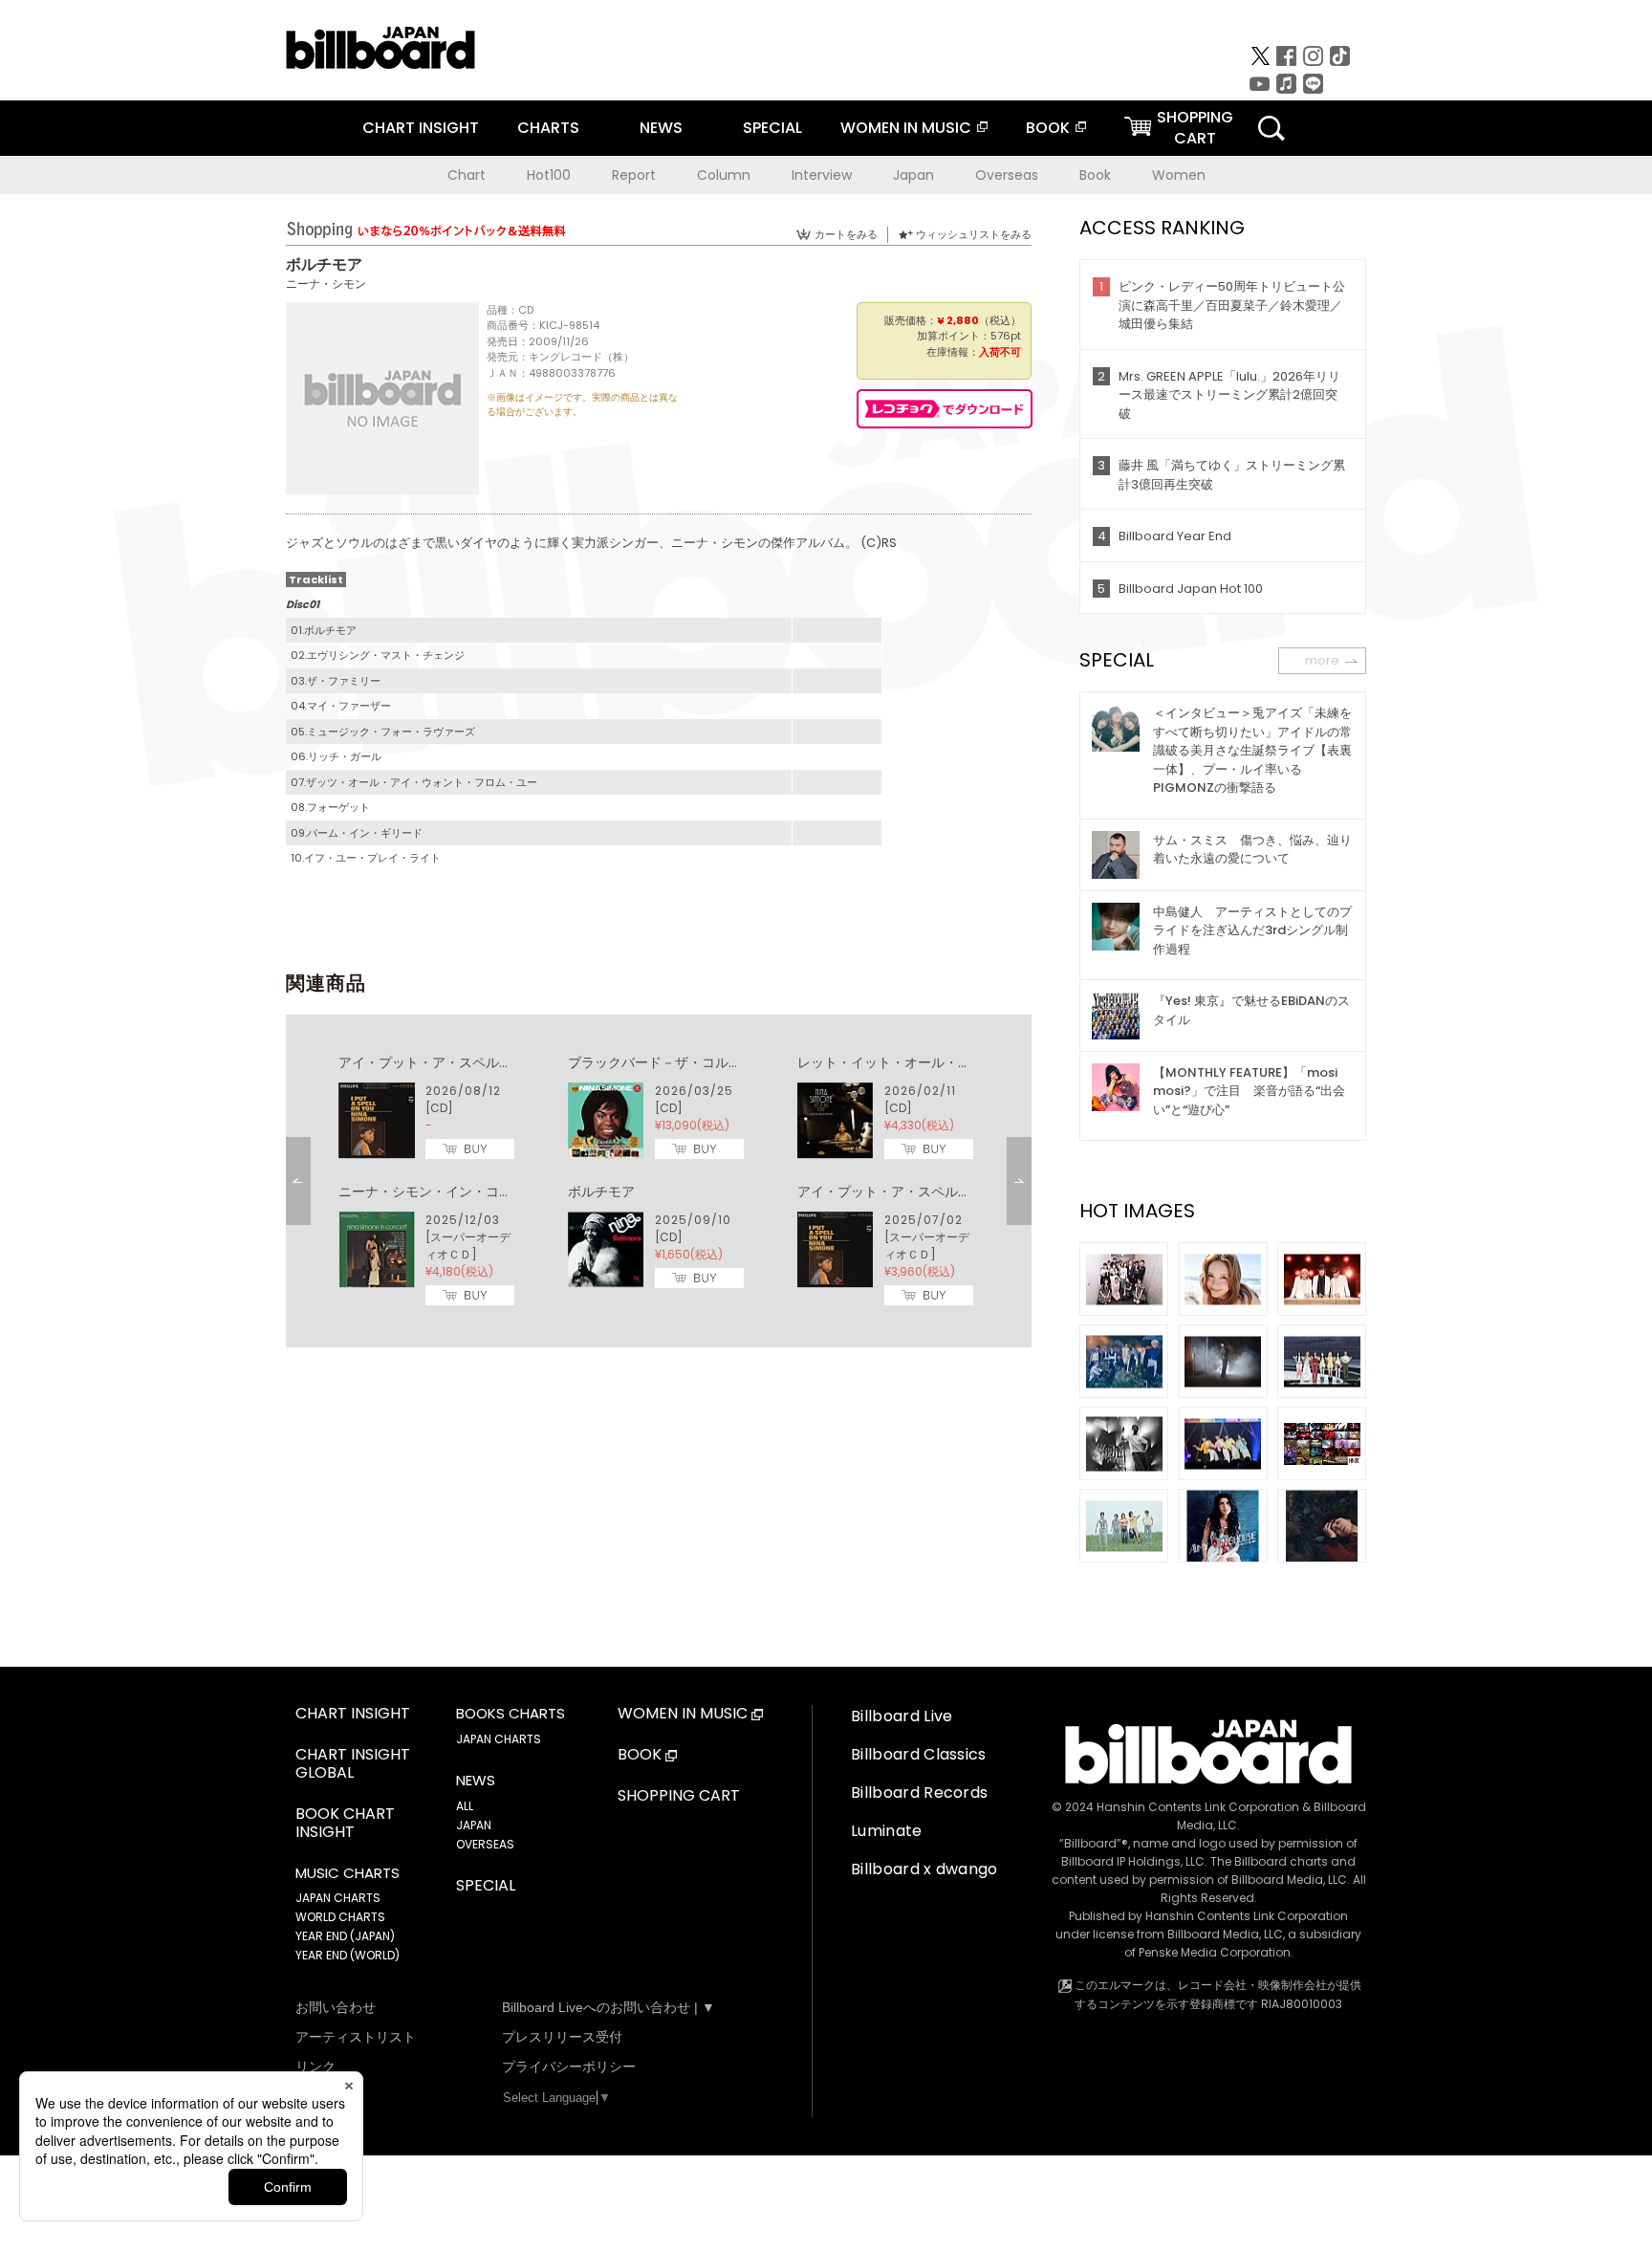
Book (1095, 175)
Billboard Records (919, 1793)
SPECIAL (772, 128)
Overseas (1007, 175)
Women (1179, 175)
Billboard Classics (919, 1754)
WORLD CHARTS (340, 1917)
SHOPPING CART (679, 1796)
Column (724, 175)
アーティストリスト (356, 2037)
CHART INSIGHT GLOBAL (353, 1764)
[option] (659, 1181)
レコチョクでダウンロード (945, 409)
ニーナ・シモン (326, 284)
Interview (822, 175)
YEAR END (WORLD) (348, 1955)
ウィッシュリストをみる (974, 234)
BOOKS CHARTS (511, 1714)
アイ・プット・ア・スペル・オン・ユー (459, 1062)
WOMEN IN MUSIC (906, 128)
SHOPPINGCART (1195, 128)
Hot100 (549, 175)
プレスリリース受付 (562, 2037)
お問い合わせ (336, 2007)
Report (634, 175)
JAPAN (474, 1825)
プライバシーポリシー (569, 2066)
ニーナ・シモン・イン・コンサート (446, 1192)
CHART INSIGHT (421, 128)
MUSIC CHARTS (348, 1873)
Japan (913, 175)
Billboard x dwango (924, 1869)
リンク (315, 2066)
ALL (465, 1806)
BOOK (1048, 128)
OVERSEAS (485, 1844)
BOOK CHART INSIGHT (345, 1824)
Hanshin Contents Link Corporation (1198, 1807)
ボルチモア (601, 1192)
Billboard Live (902, 1716)
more (1322, 660)
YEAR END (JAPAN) (345, 1936)
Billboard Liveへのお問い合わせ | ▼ (609, 2007)
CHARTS (548, 128)
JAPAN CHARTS (338, 1898)
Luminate (887, 1831)
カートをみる (846, 234)
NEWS (661, 128)
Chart (467, 175)
